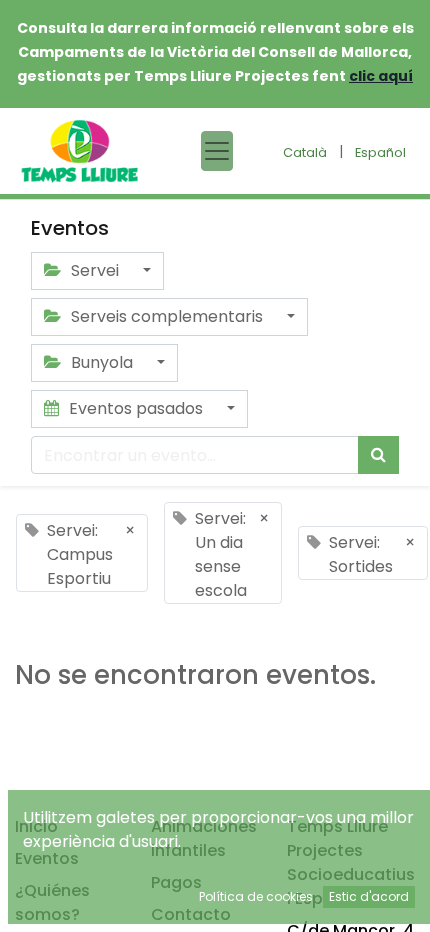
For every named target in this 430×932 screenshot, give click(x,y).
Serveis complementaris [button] (167, 316)
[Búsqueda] (378, 455)
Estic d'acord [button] (369, 896)
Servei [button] (95, 270)
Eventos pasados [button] (136, 408)
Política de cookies (256, 896)
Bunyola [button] (102, 362)
